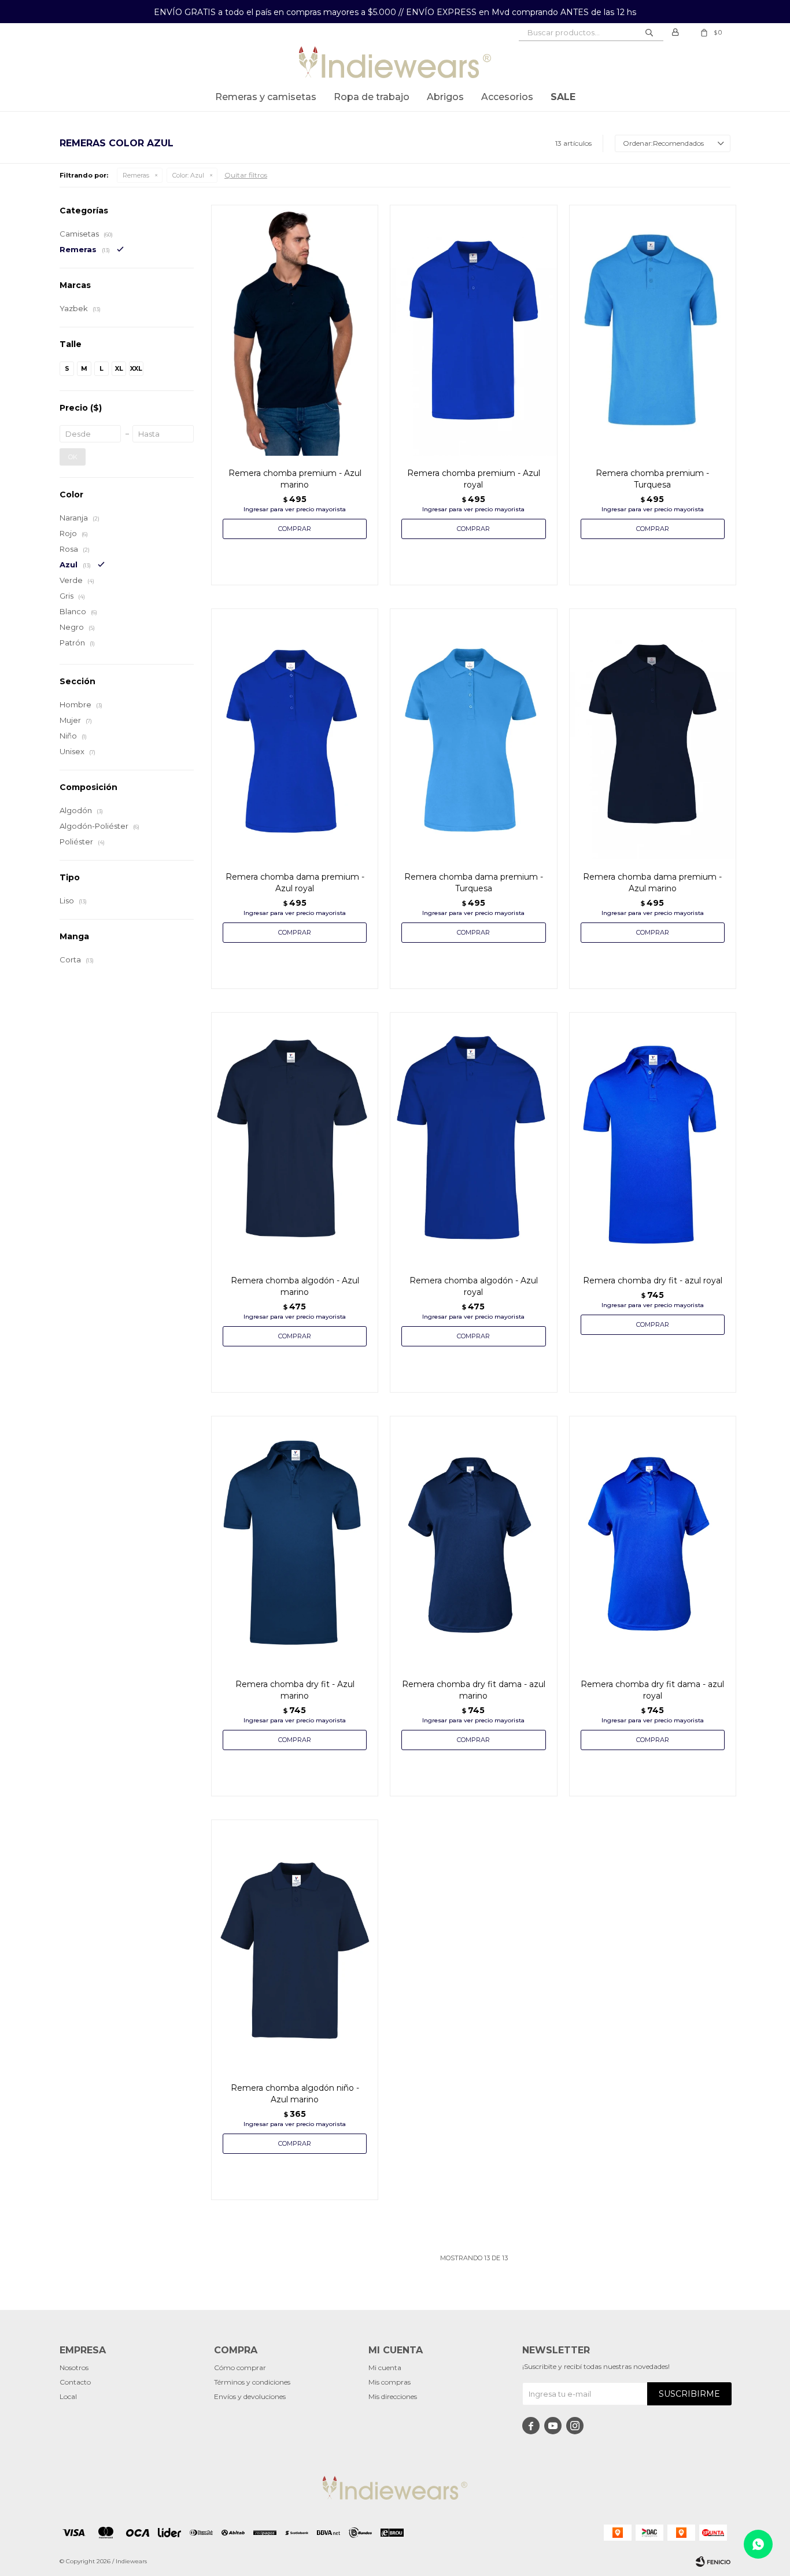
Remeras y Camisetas (266, 97)
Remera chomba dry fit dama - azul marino (474, 1690)
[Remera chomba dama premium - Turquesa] (473, 734)
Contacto (75, 2382)
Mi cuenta (385, 2368)
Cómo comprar (240, 2368)
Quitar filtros (246, 175)
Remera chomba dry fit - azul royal (653, 1280)
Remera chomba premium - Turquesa (652, 479)
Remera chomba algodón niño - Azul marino (295, 2094)
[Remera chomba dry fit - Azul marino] (295, 1541)
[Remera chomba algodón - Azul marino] (295, 1138)
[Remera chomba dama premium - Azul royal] (295, 734)
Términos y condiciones (252, 2382)
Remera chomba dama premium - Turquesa (474, 883)
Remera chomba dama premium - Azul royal (295, 883)
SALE (563, 97)
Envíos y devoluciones (250, 2396)
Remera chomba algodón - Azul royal (474, 1286)
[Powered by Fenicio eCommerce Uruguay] (713, 2562)
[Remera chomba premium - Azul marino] (295, 330)
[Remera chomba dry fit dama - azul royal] (653, 1541)
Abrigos (445, 97)
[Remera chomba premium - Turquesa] (653, 330)
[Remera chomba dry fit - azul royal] (653, 1138)
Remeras (136, 175)
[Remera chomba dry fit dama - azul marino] (473, 1541)
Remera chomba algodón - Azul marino (295, 1286)
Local (68, 2396)
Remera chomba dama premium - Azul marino (652, 883)
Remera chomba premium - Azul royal (474, 479)
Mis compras (390, 2382)
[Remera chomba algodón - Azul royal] (473, 1138)
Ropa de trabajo (372, 97)
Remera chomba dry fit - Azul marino (295, 1690)
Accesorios (507, 97)
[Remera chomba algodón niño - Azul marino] (295, 1945)
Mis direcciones (393, 2396)
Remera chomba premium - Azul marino (295, 479)
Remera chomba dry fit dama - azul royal (652, 1690)
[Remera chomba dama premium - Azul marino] (653, 734)
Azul (188, 175)
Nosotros (74, 2368)
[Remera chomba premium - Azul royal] (473, 330)
